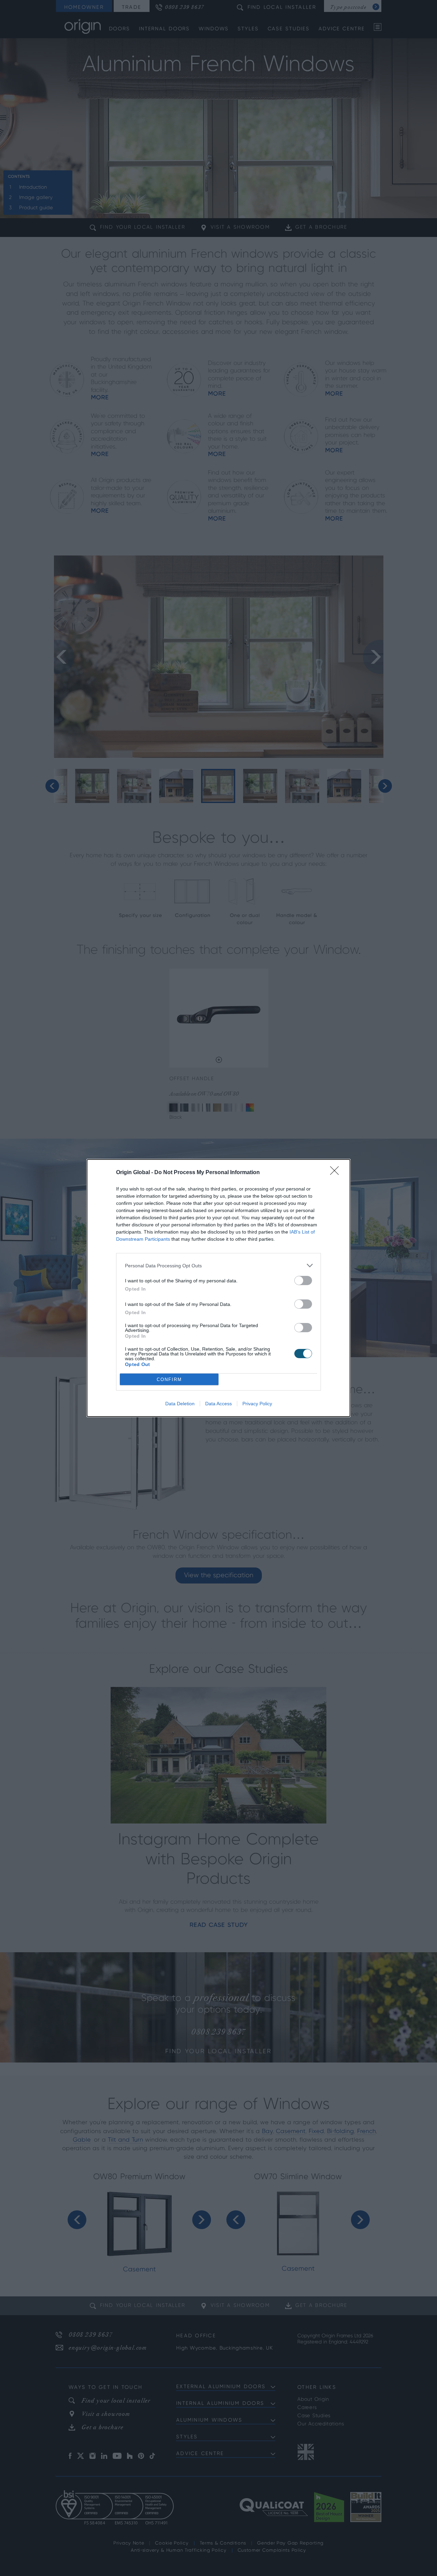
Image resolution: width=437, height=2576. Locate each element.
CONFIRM (169, 1380)
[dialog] (218, 1288)
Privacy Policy (257, 1404)
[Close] (337, 1173)
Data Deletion (180, 1404)
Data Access (218, 1404)
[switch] (303, 1280)
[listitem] (218, 1265)
